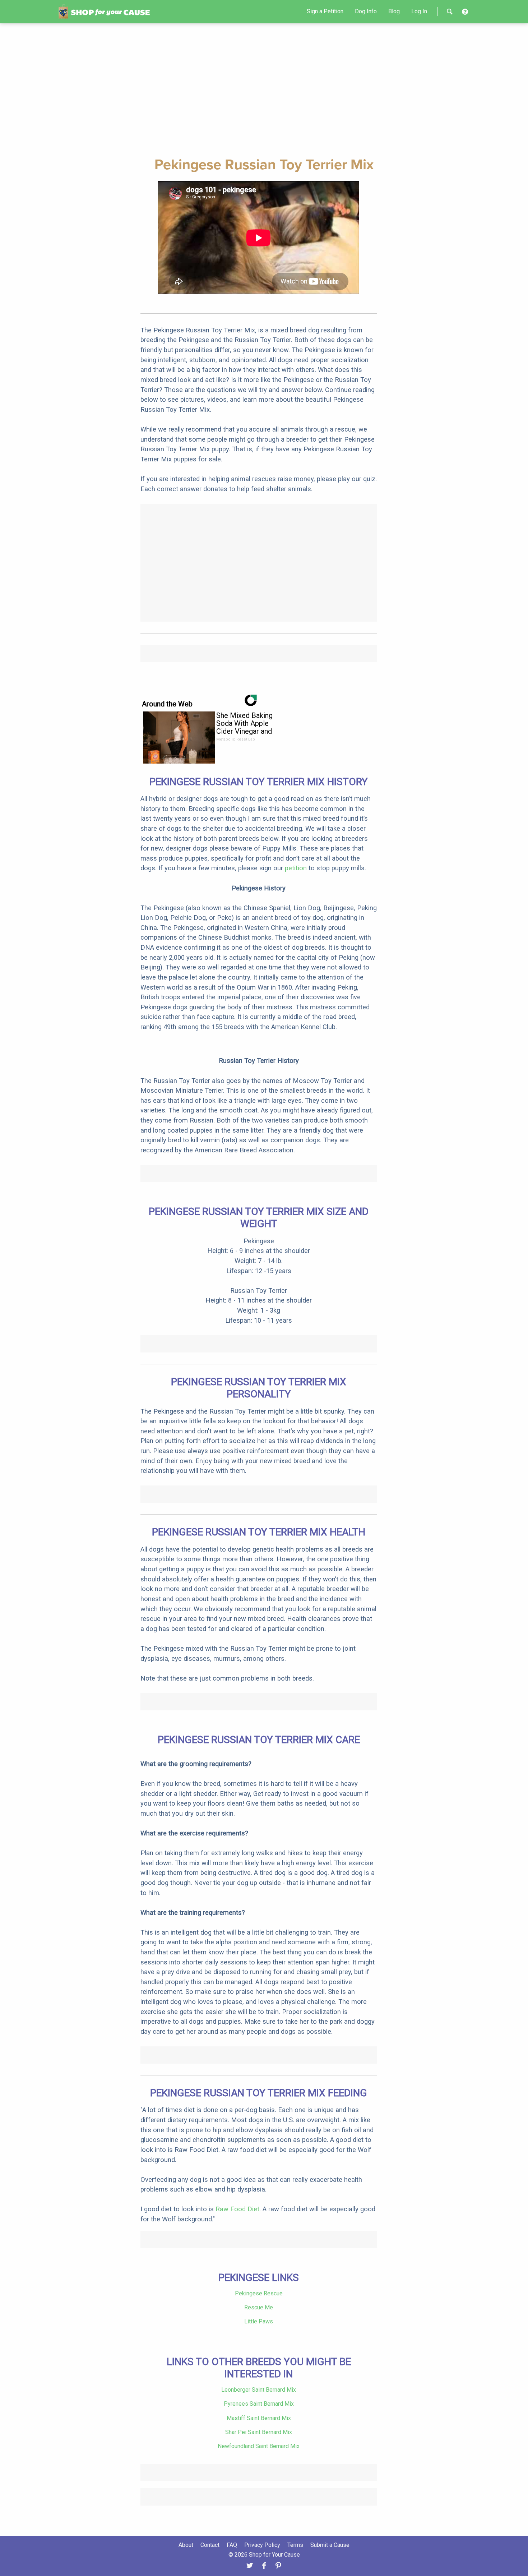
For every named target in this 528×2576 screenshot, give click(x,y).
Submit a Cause (330, 2545)
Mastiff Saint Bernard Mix (259, 2418)
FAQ (232, 2545)
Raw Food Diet (237, 2209)
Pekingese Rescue (259, 2293)
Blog (394, 11)
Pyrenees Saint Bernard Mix (259, 2404)
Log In (419, 11)
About (186, 2545)
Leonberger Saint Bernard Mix (259, 2390)
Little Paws (259, 2321)
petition (296, 868)
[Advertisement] (264, 89)
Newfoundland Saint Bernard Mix (259, 2446)
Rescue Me (259, 2307)
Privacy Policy (262, 2545)
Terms (295, 2545)
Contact (210, 2545)
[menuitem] (325, 11)
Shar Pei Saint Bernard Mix (259, 2432)
